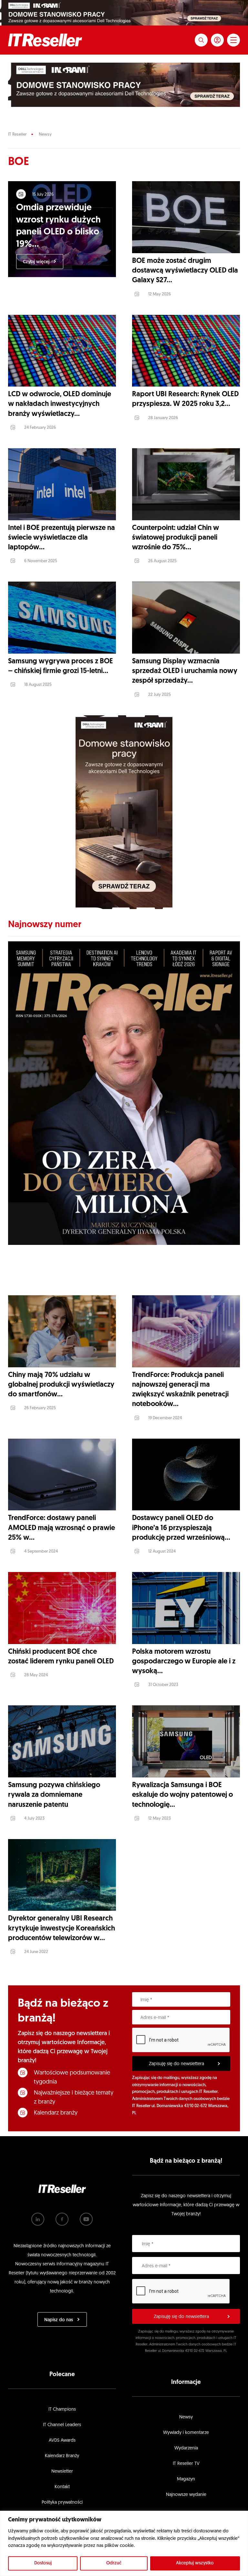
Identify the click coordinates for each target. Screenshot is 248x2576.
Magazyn (186, 2479)
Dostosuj (43, 2563)
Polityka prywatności (62, 2503)
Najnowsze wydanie (186, 2495)
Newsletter (62, 2472)
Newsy (45, 134)
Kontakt (62, 2487)
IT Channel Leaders (62, 2425)
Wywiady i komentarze (186, 2433)
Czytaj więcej (36, 262)
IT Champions (62, 2410)
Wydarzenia (186, 2448)
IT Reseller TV (186, 2464)
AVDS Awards (62, 2441)
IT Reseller (17, 134)
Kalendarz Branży (62, 2456)
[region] (124, 2543)
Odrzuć (114, 2563)
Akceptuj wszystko (195, 2563)
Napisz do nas (59, 2320)
